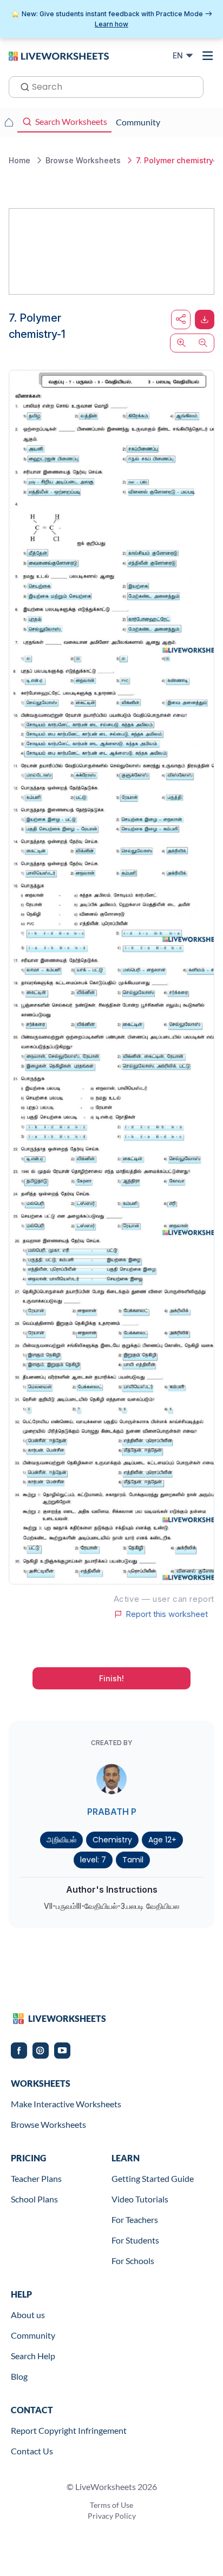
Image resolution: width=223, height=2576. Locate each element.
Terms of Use (111, 2505)
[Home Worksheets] (9, 122)
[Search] (22, 86)
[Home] (59, 55)
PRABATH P (112, 1812)
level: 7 (93, 1860)
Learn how (111, 24)
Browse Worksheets (48, 2124)
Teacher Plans (36, 2178)
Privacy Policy (112, 2516)
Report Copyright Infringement (69, 2430)
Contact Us (32, 2451)
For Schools (133, 2261)
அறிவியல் (61, 1840)
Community (33, 2335)
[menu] (208, 56)
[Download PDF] (205, 319)
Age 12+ (162, 1840)
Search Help (33, 2356)
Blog (19, 2376)
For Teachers (135, 2219)
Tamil (133, 1860)
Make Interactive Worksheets (66, 2104)
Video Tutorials (140, 2199)
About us (28, 2315)
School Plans (34, 2199)
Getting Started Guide (153, 2178)
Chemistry (112, 1840)
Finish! (111, 1678)
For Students (135, 2240)
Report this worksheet (167, 1614)
